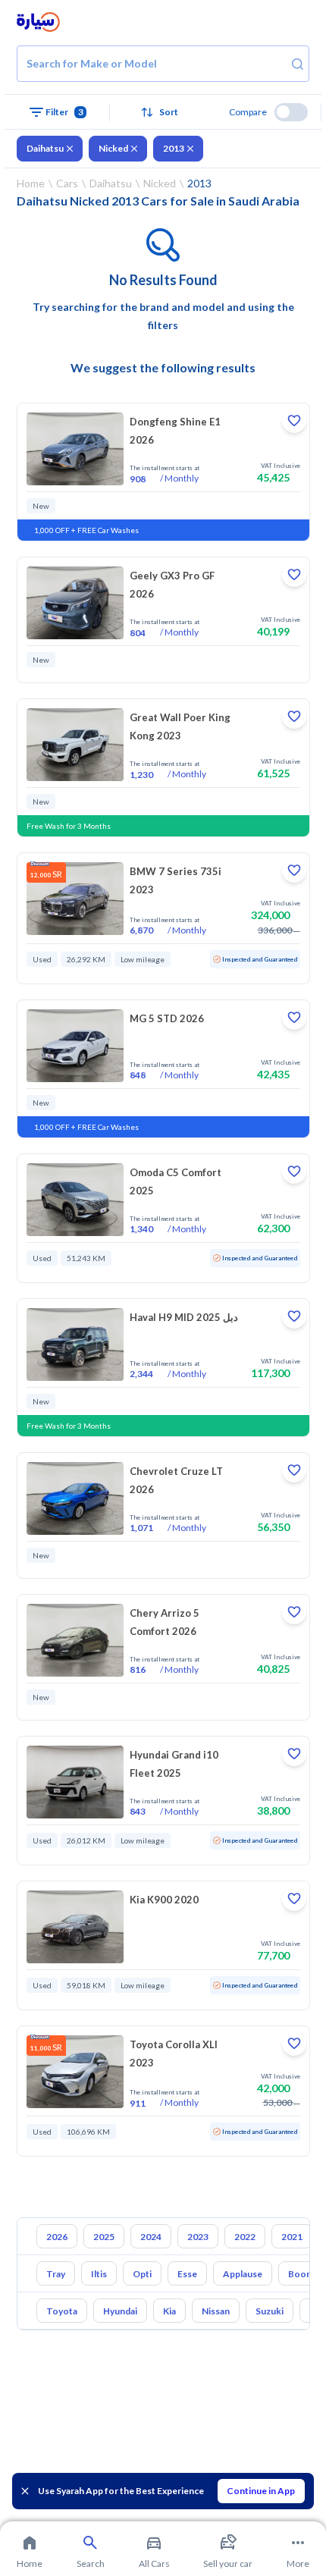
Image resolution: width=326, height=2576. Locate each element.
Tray (56, 2274)
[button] (163, 112)
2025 (104, 2237)
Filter (64, 112)
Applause (243, 2274)
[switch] (291, 112)
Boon (300, 2274)
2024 (151, 2237)
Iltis (99, 2274)
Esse (187, 2274)
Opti (142, 2274)
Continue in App (261, 2491)
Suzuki (270, 2311)
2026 (57, 2237)
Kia (169, 2311)
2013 (174, 148)
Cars (67, 183)
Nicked (113, 148)
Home (31, 183)
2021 (292, 2237)
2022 (245, 2237)
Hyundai (120, 2311)
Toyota (62, 2311)
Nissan (216, 2311)
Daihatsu (45, 148)
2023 (198, 2237)
